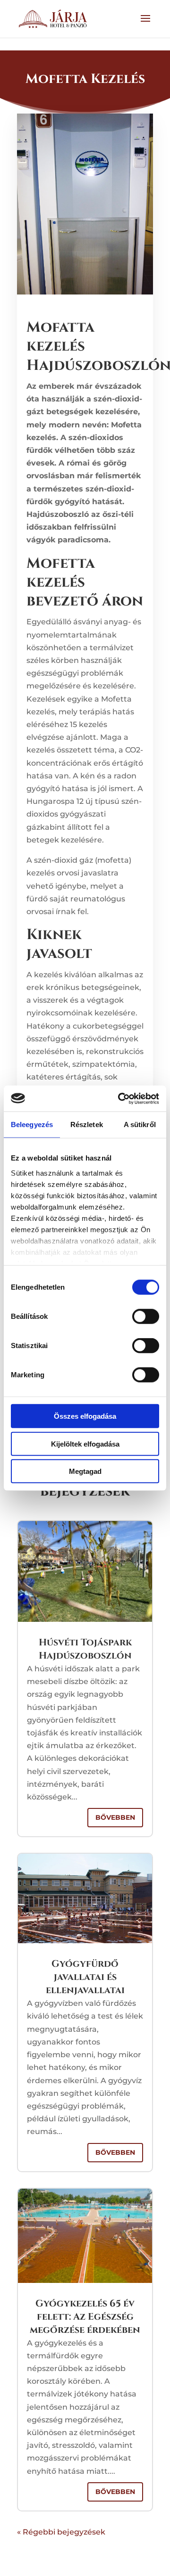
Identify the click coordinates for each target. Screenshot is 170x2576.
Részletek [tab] (87, 1124)
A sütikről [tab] (140, 1124)
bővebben (115, 1817)
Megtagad (85, 1471)
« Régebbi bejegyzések (61, 2532)
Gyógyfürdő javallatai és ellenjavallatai (85, 1977)
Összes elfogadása (85, 1416)
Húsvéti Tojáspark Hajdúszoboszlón (85, 1649)
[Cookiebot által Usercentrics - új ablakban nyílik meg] (120, 1098)
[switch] (146, 1317)
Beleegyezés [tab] (32, 1124)
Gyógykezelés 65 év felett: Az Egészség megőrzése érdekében (85, 2317)
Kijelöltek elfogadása (85, 1443)
